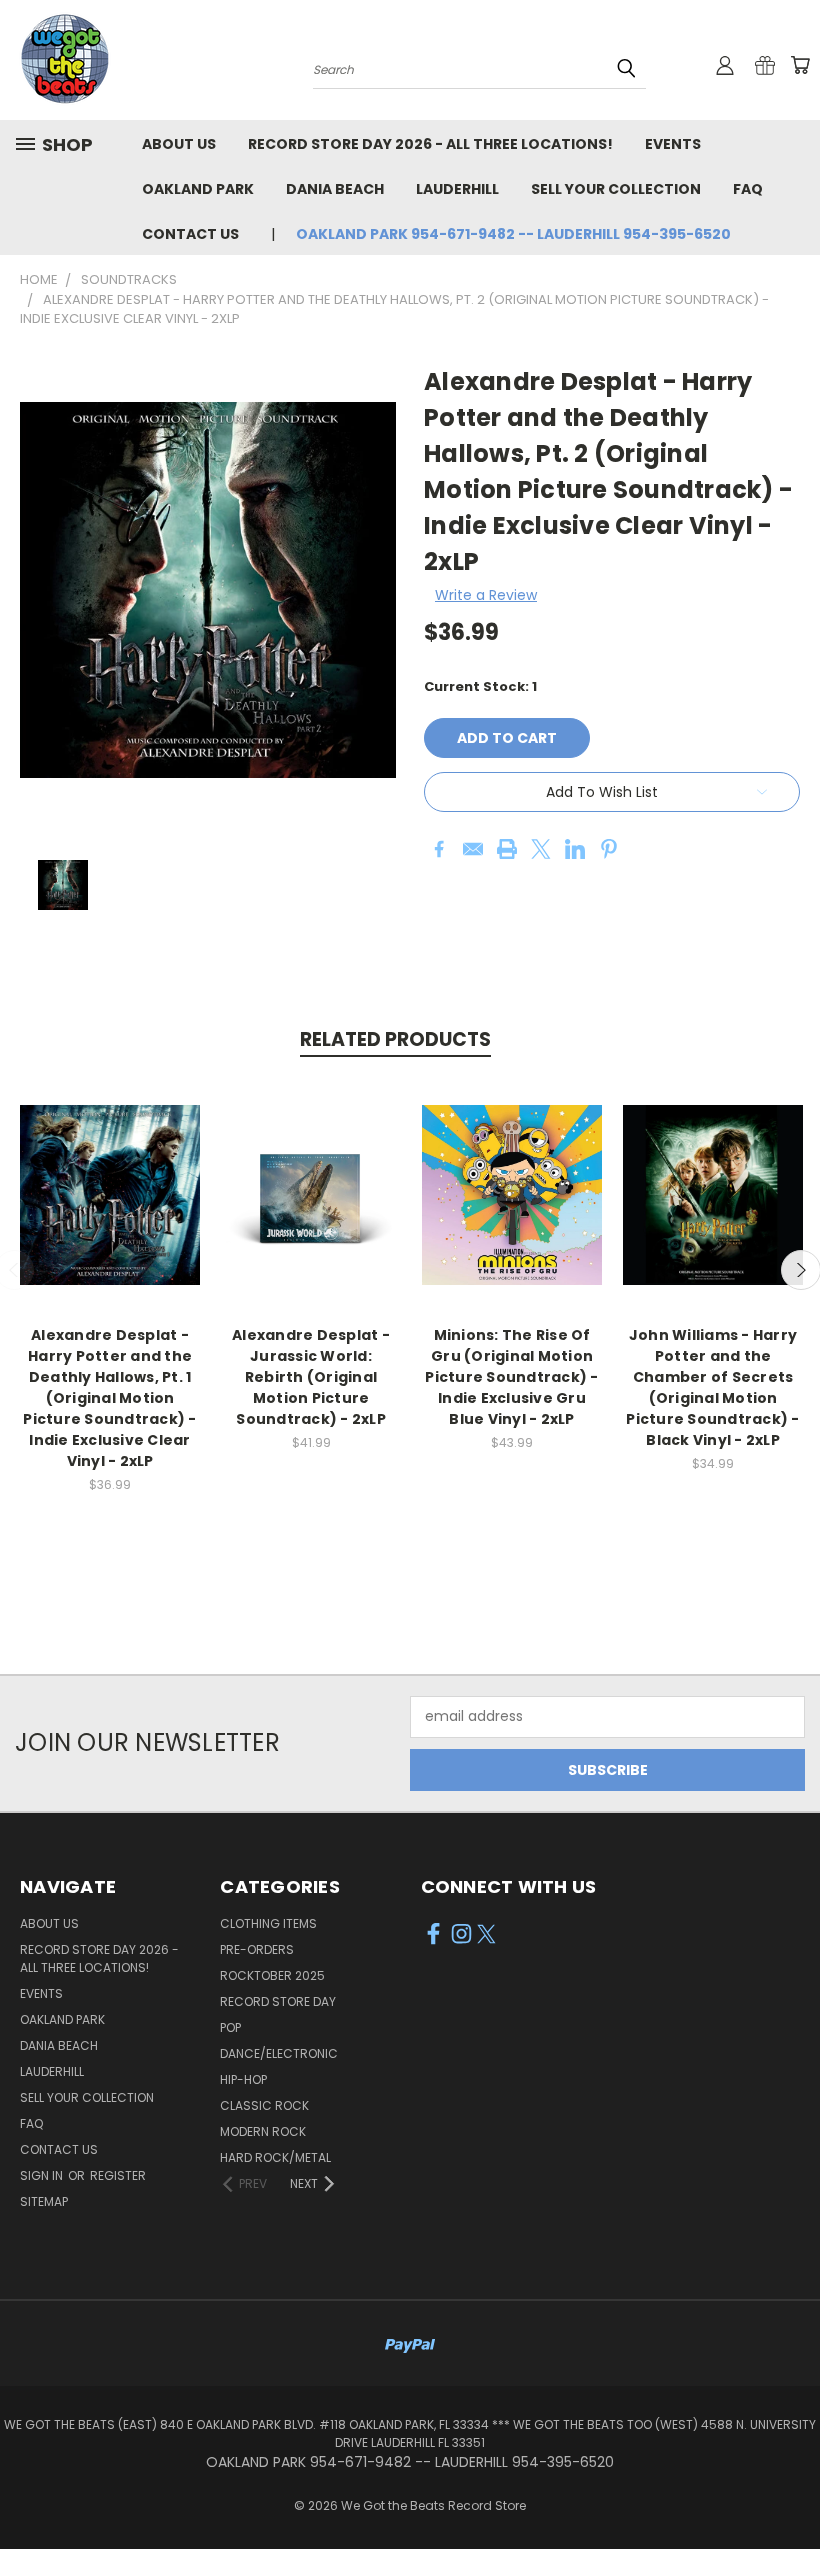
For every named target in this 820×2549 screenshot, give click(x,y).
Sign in (43, 2175)
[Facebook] (439, 849)
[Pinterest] (609, 849)
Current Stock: (480, 686)
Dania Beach (335, 189)
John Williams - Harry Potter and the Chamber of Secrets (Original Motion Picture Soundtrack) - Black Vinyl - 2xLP (712, 1387)
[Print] (507, 849)
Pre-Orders (257, 1949)
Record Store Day (278, 2001)
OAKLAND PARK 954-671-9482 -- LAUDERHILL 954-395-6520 (513, 234)
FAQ (748, 189)
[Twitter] (541, 849)
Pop (230, 2027)
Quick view (110, 1173)
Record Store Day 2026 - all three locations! (430, 144)
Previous (789, 2486)
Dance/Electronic (279, 2053)
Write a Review (486, 595)
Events (673, 144)
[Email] (473, 849)
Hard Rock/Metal (275, 2157)
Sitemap (44, 2201)
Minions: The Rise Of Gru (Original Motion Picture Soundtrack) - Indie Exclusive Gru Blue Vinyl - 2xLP (511, 1377)
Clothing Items (268, 1923)
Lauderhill (457, 189)
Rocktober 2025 (272, 1975)
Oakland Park (198, 189)
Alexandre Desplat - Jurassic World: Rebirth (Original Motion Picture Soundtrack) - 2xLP (311, 1377)
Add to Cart (110, 1210)
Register (118, 2175)
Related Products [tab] (395, 1039)
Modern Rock (263, 2131)
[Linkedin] (575, 849)
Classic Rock (264, 2105)
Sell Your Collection (616, 189)
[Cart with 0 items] (800, 65)
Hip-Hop (243, 2079)
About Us (179, 144)
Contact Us (190, 234)
